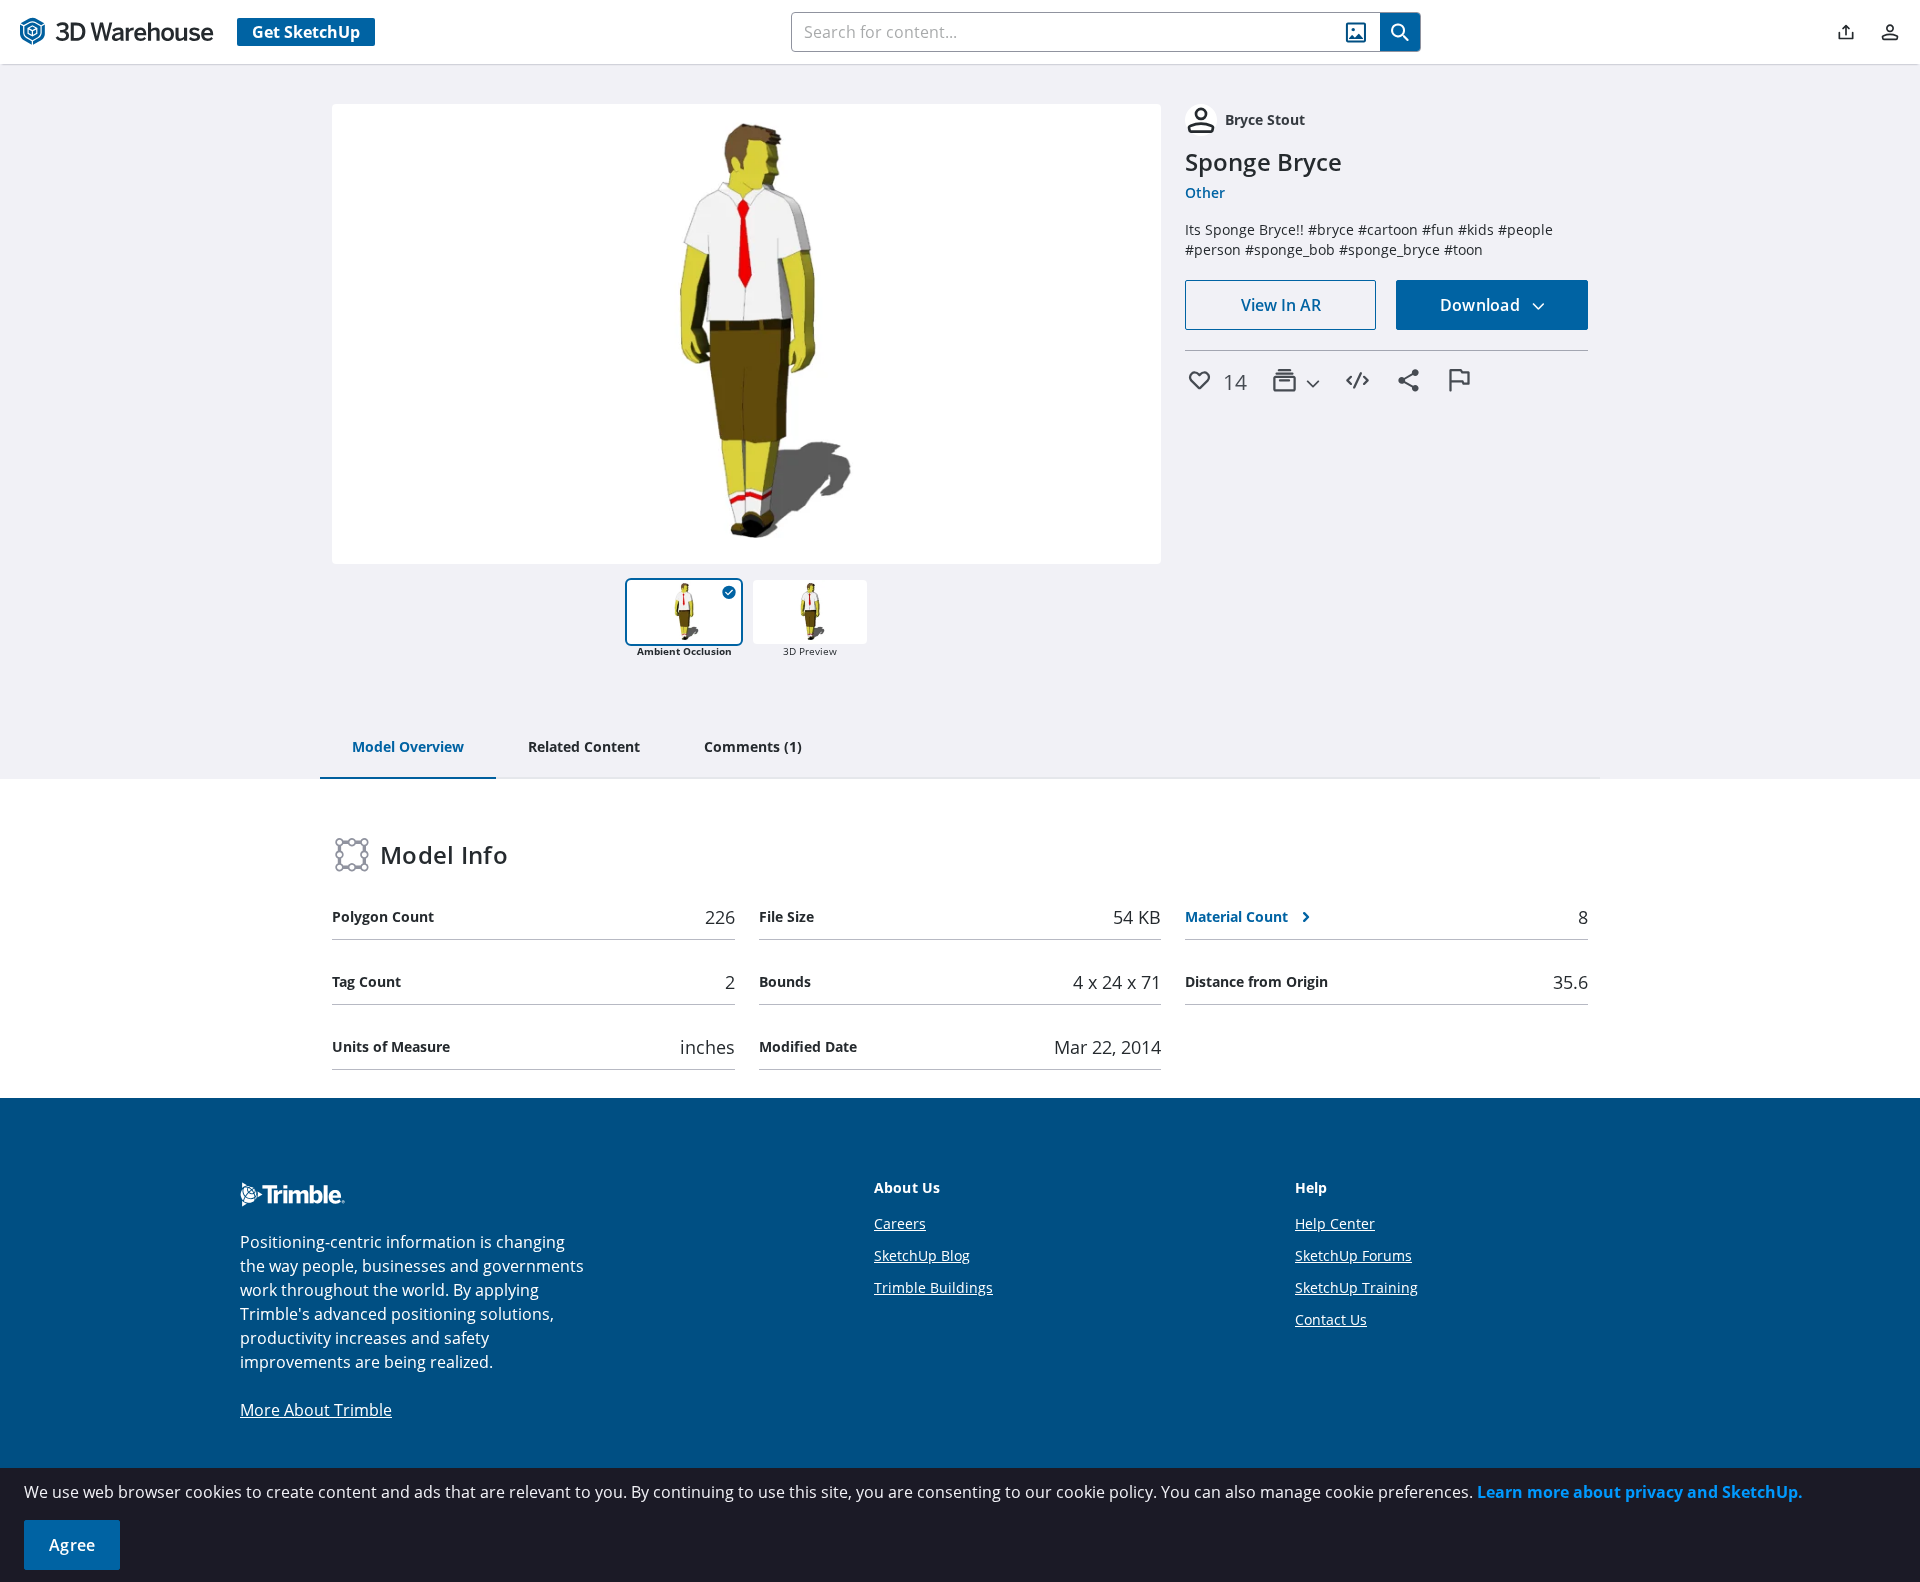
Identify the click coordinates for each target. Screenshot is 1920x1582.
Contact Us (1331, 1319)
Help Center (1335, 1223)
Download (1482, 305)
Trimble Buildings (933, 1287)
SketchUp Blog (922, 1255)
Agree (72, 1545)
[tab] (408, 748)
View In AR (1281, 305)
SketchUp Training (1356, 1287)
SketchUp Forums (1353, 1255)
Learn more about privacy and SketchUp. (1640, 1492)
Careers (900, 1223)
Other (1205, 192)
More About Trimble (316, 1410)
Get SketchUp (306, 32)
